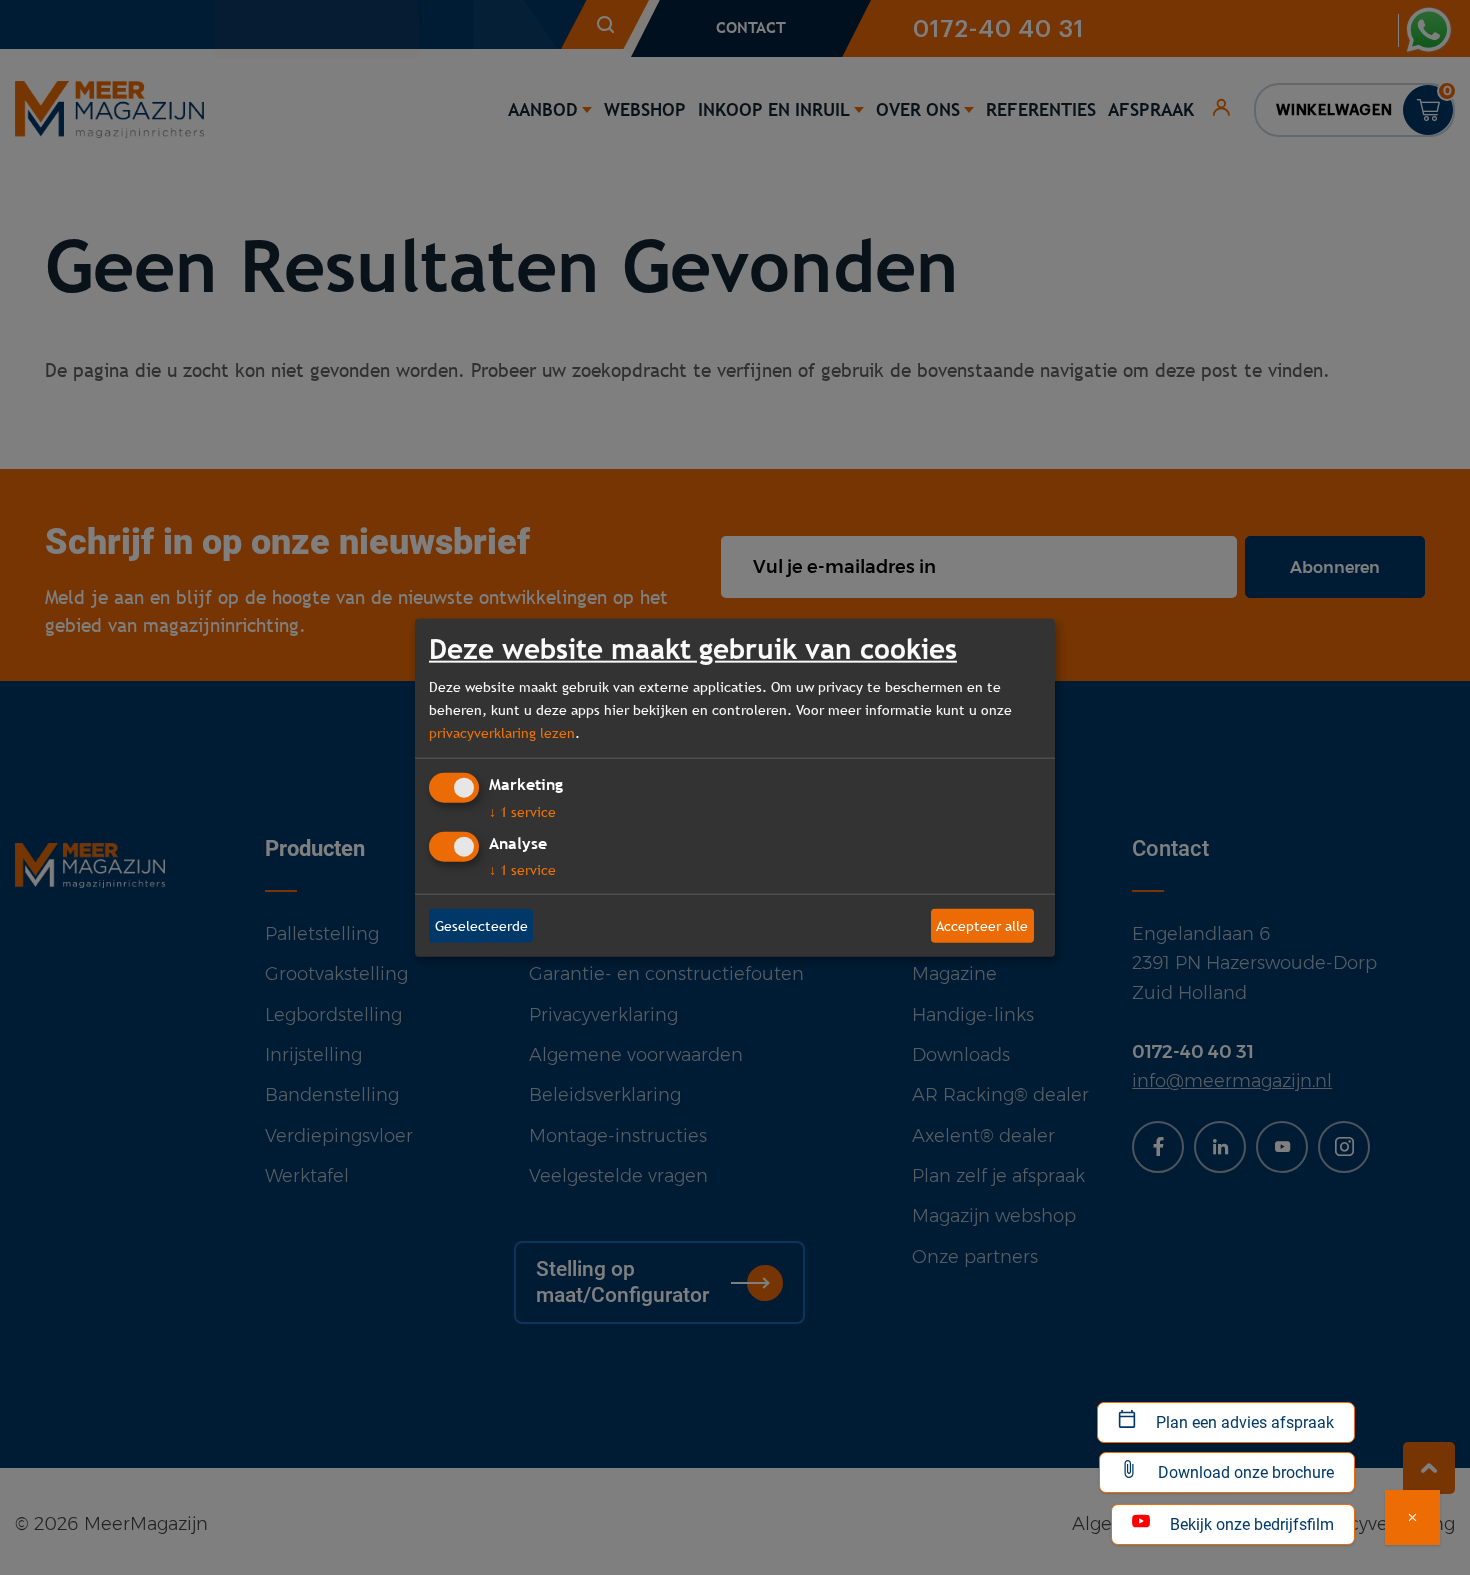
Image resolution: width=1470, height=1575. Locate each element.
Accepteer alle (982, 925)
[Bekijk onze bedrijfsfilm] (1412, 1517)
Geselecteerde (481, 925)
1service (522, 812)
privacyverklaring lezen (502, 732)
